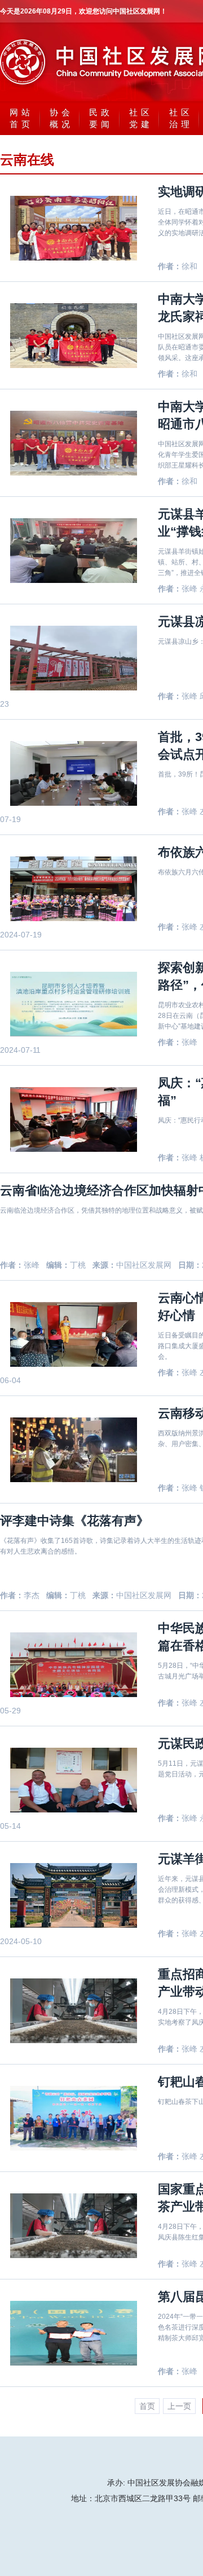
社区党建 (141, 118)
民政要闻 (101, 118)
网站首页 (21, 118)
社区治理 (181, 118)
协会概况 (61, 118)
